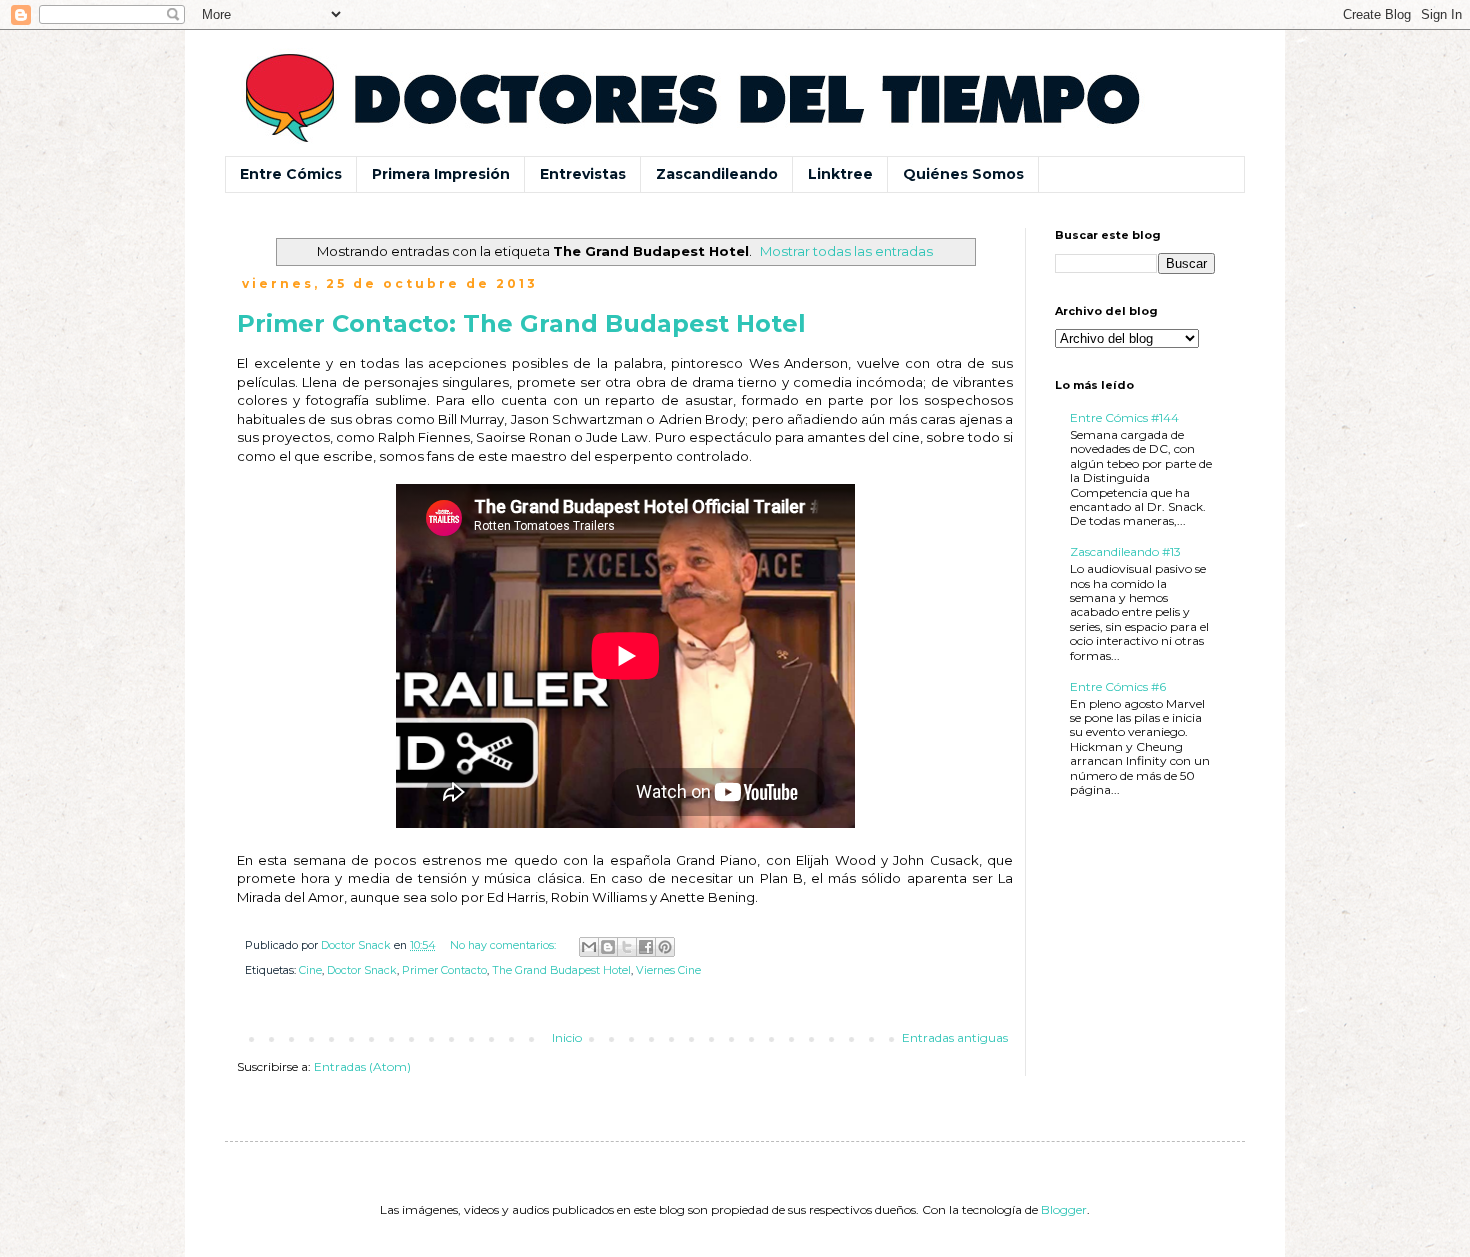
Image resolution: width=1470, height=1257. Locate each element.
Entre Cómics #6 (1118, 686)
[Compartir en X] (627, 947)
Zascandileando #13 (1125, 551)
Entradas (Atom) (362, 1066)
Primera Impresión (441, 174)
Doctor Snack (362, 970)
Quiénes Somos (963, 174)
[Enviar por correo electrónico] (589, 947)
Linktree (840, 174)
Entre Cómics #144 (1124, 417)
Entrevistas (583, 174)
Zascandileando (717, 174)
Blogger (1064, 1209)
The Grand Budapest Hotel (561, 970)
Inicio (567, 1037)
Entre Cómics (291, 174)
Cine (310, 970)
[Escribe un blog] (608, 947)
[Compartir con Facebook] (646, 947)
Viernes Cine (668, 970)
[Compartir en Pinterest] (665, 947)
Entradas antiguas (955, 1037)
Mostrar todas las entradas (846, 251)
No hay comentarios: (504, 945)
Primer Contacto (444, 970)
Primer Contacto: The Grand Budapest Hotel (521, 323)
